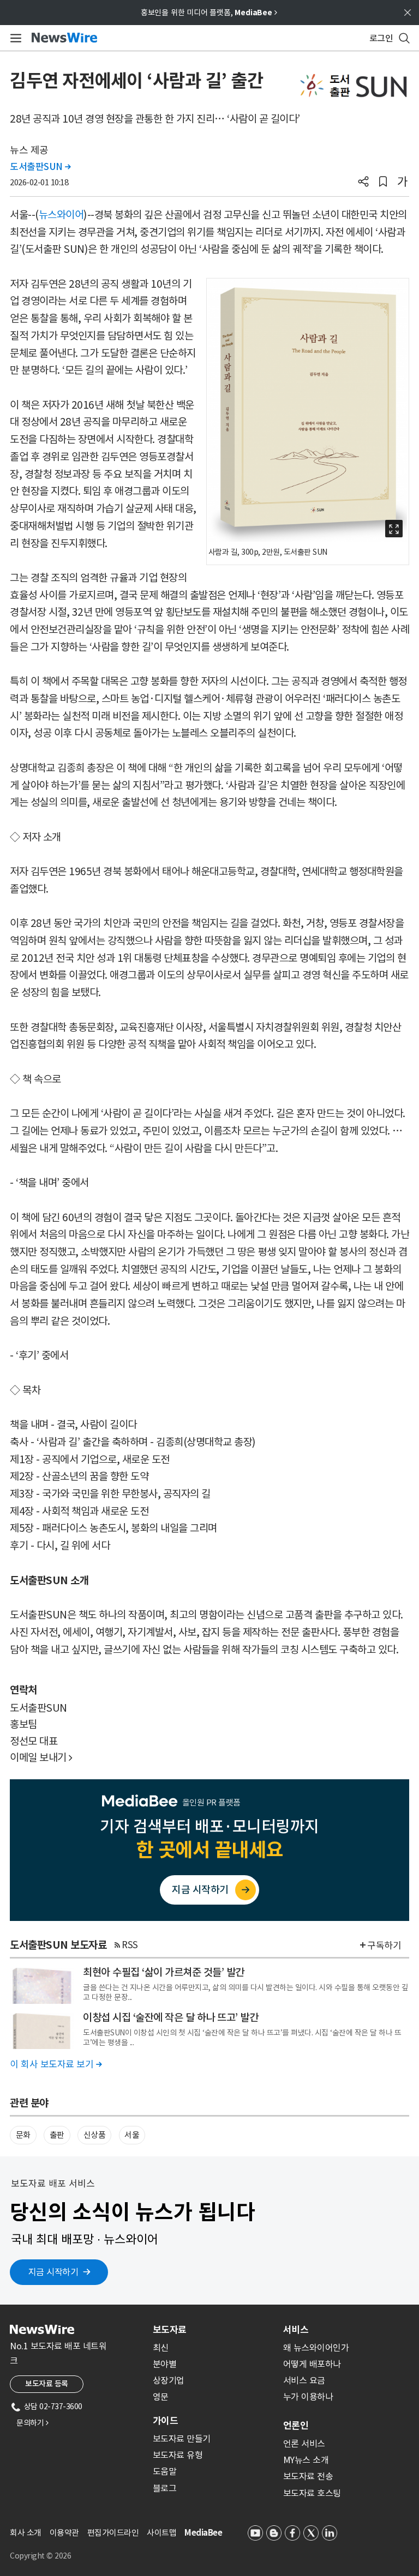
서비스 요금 (304, 2380)
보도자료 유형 (178, 2455)
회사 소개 (26, 2533)
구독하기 (384, 1945)
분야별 (165, 2364)
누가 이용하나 (308, 2397)
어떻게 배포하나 (312, 2364)
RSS (130, 1945)
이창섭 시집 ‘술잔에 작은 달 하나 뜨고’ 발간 (170, 2017)
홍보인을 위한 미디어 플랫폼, (209, 13)
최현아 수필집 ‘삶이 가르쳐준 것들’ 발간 (164, 1972)
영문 (161, 2397)
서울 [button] (132, 2135)
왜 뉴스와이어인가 (316, 2348)
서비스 (296, 2330)
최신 (161, 2348)
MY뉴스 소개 (306, 2460)
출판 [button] (57, 2135)
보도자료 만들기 (182, 2439)
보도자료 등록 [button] (47, 2384)
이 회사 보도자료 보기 (56, 2064)
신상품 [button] (95, 2135)
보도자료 (170, 2330)
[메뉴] (14, 38)
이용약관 (64, 2533)
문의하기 (32, 2423)
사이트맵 (161, 2533)
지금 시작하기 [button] (53, 2272)
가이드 (165, 2421)
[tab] (214, 2330)
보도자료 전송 (308, 2476)
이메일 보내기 (41, 1757)
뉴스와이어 (61, 215)
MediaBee (203, 2533)
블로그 (165, 2488)
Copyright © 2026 (40, 2556)
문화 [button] (23, 2135)
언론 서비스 (304, 2444)
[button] (363, 183)
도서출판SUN (40, 167)
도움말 (165, 2471)
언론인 (296, 2426)
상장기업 (169, 2380)
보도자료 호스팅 (312, 2493)
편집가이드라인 (113, 2533)
